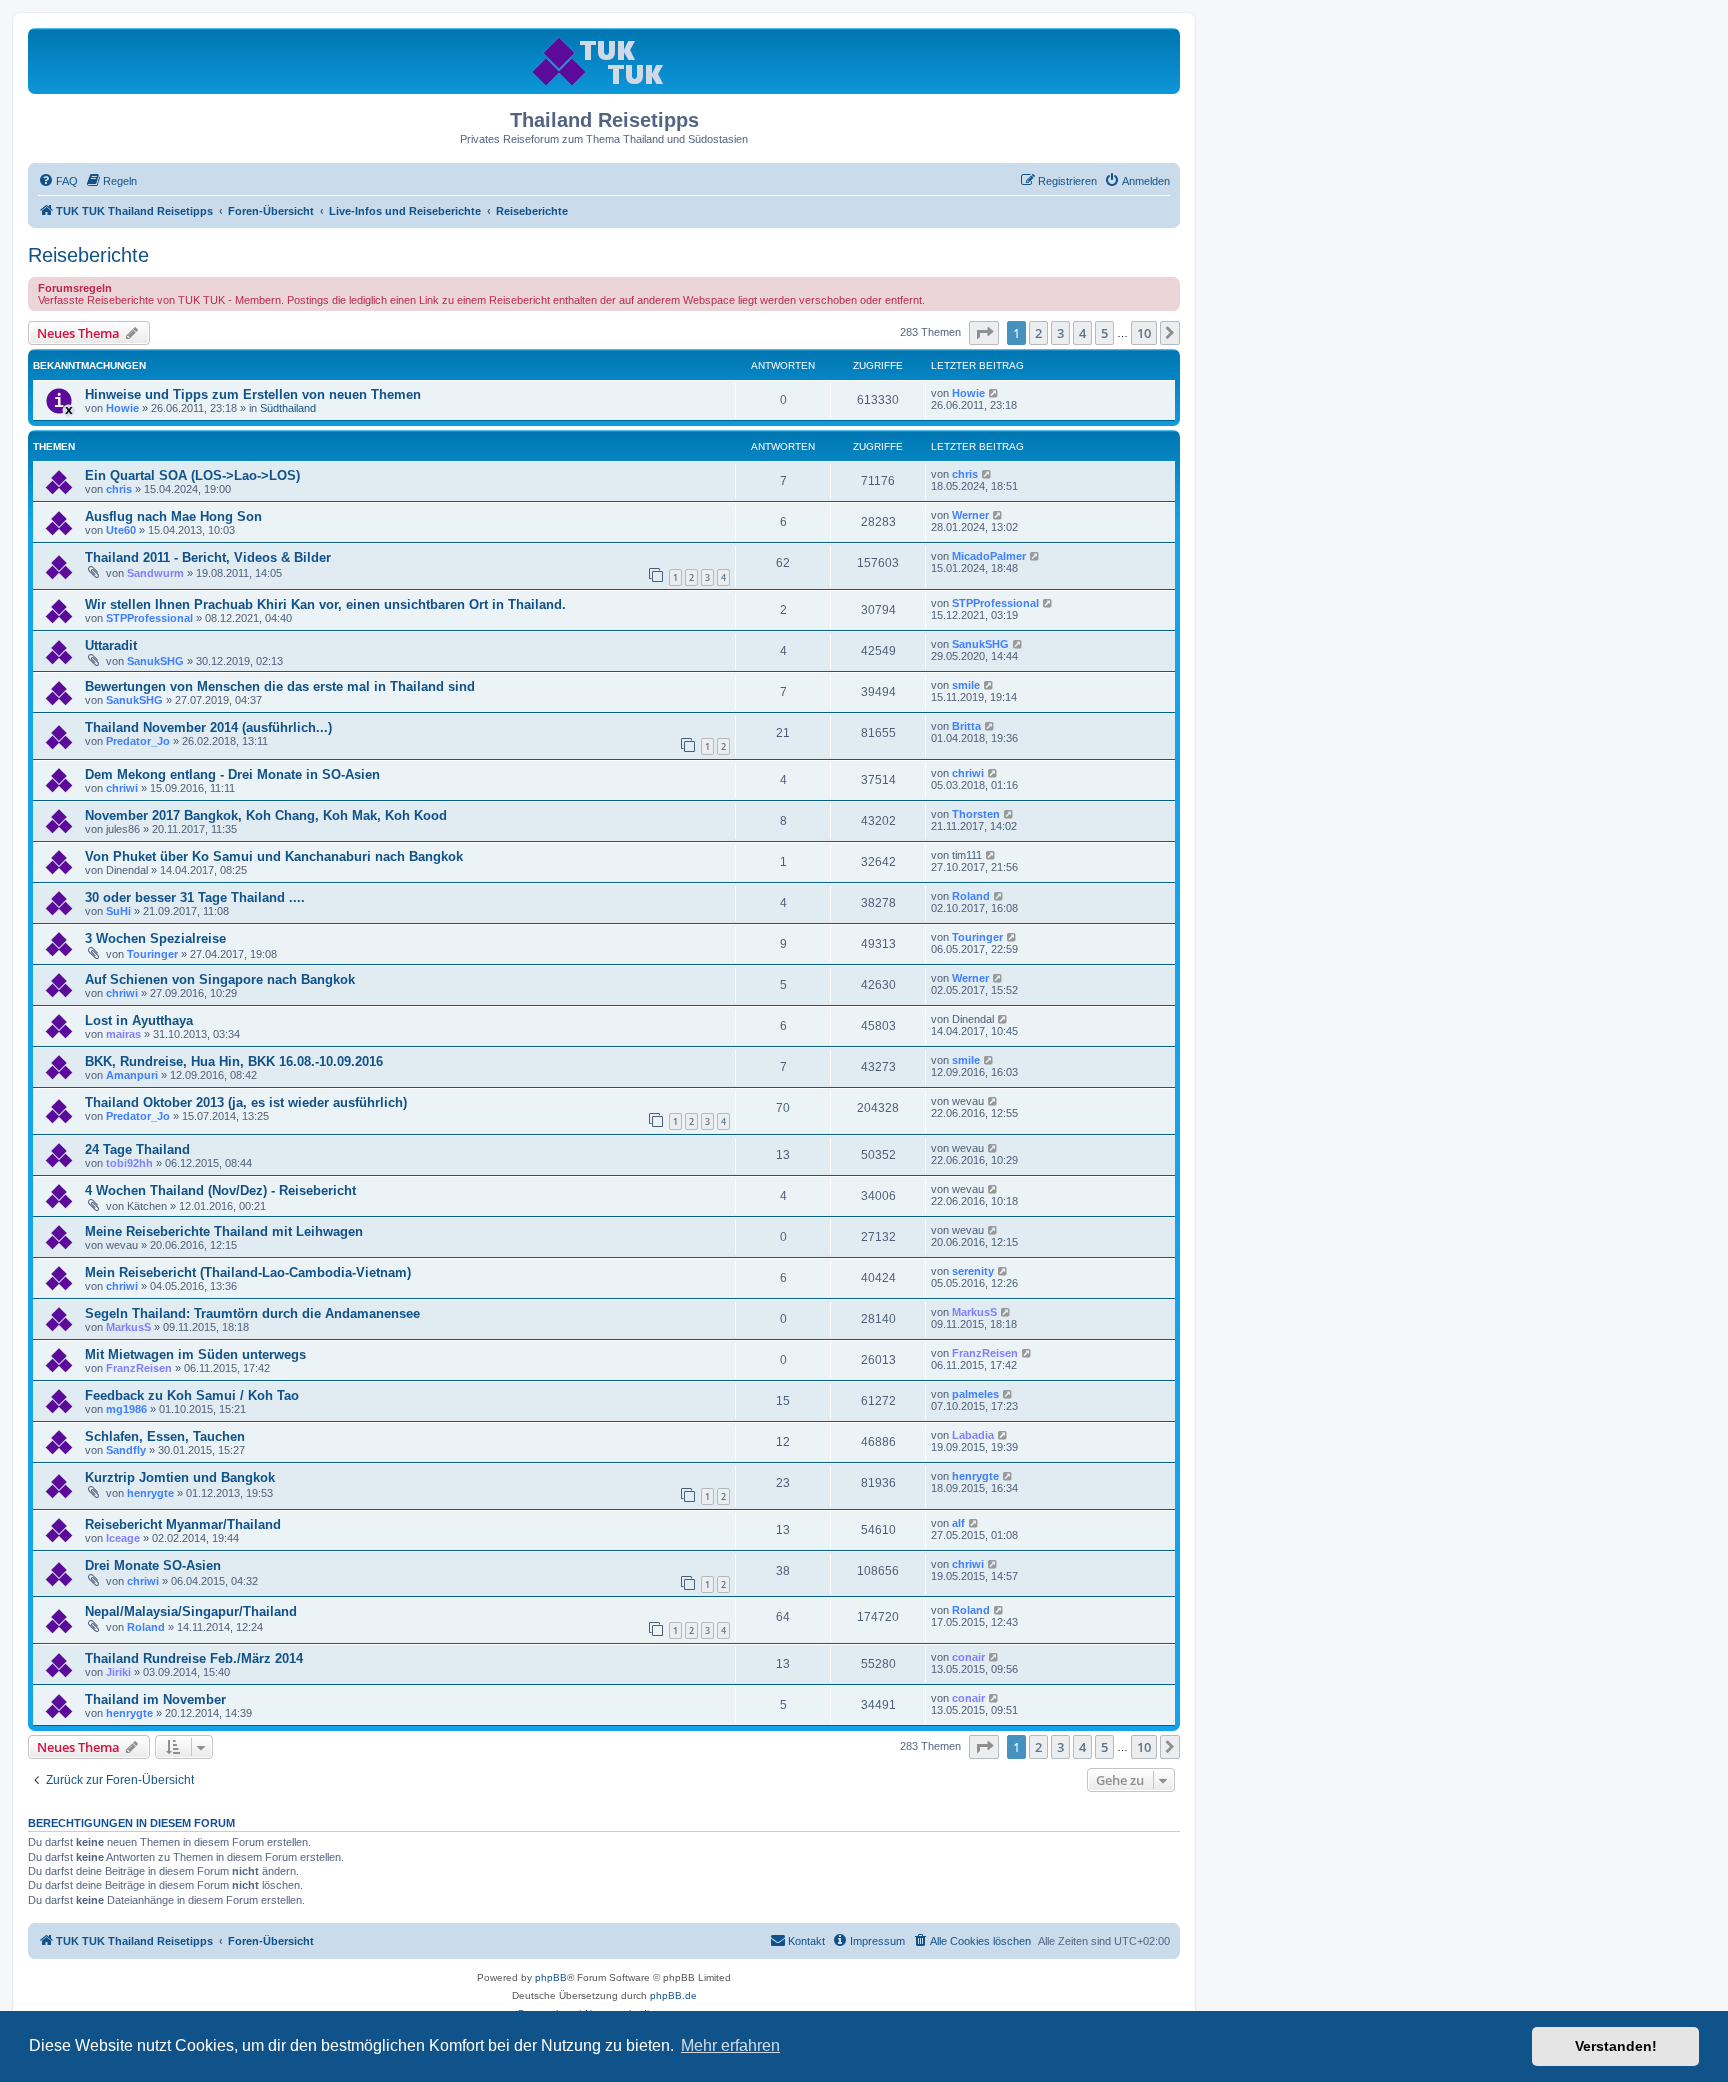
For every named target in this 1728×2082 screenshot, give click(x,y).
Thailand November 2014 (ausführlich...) (208, 727)
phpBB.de (673, 1995)
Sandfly (126, 1450)
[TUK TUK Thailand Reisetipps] (604, 60)
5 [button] (1104, 333)
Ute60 (121, 530)
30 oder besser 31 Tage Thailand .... (195, 897)
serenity (973, 1271)
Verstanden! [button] (1616, 2046)
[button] (984, 333)
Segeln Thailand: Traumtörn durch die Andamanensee (252, 1313)
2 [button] (1038, 333)
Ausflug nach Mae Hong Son (173, 516)
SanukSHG (155, 661)
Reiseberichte (88, 255)
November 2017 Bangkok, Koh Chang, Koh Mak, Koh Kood (266, 815)
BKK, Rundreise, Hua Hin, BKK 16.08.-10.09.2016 (234, 1061)
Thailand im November (155, 1699)
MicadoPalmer (989, 556)
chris (119, 489)
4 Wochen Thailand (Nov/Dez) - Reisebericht (220, 1190)
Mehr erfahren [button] (730, 2045)
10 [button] (1144, 333)
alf (958, 1523)
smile (966, 685)
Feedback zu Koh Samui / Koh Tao (192, 1395)
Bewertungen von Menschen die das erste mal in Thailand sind (280, 686)
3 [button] (1060, 333)
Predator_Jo (138, 741)
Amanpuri (132, 1075)
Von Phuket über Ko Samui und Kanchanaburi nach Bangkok (274, 856)
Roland (971, 896)
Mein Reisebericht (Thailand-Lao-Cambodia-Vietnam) (248, 1272)
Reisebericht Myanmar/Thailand (183, 1524)
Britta (966, 726)
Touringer (152, 954)
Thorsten (976, 814)
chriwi (122, 788)
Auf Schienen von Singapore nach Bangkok (220, 979)
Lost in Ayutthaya (139, 1020)
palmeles (975, 1394)
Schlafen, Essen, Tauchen (165, 1436)
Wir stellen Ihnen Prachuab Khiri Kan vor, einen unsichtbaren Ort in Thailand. (325, 604)
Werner (970, 515)
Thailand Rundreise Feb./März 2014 (194, 1658)
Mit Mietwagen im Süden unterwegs (195, 1354)
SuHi (118, 911)
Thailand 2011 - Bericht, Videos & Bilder (208, 557)
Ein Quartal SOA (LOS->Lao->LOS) (192, 475)
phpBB (551, 1977)
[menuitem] (58, 181)
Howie (122, 408)
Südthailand (288, 408)
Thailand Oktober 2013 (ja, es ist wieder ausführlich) (246, 1102)
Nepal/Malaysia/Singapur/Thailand (191, 1611)
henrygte (150, 1493)
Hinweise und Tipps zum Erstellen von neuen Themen (253, 394)
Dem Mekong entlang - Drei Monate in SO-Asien (232, 774)
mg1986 (126, 1409)
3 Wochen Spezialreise (155, 938)
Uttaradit (111, 645)
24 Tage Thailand (137, 1149)
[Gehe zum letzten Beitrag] (994, 393)
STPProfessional (149, 618)
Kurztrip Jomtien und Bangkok (180, 1477)
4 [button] (1082, 333)
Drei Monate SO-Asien (153, 1565)
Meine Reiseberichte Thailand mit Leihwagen (224, 1231)
